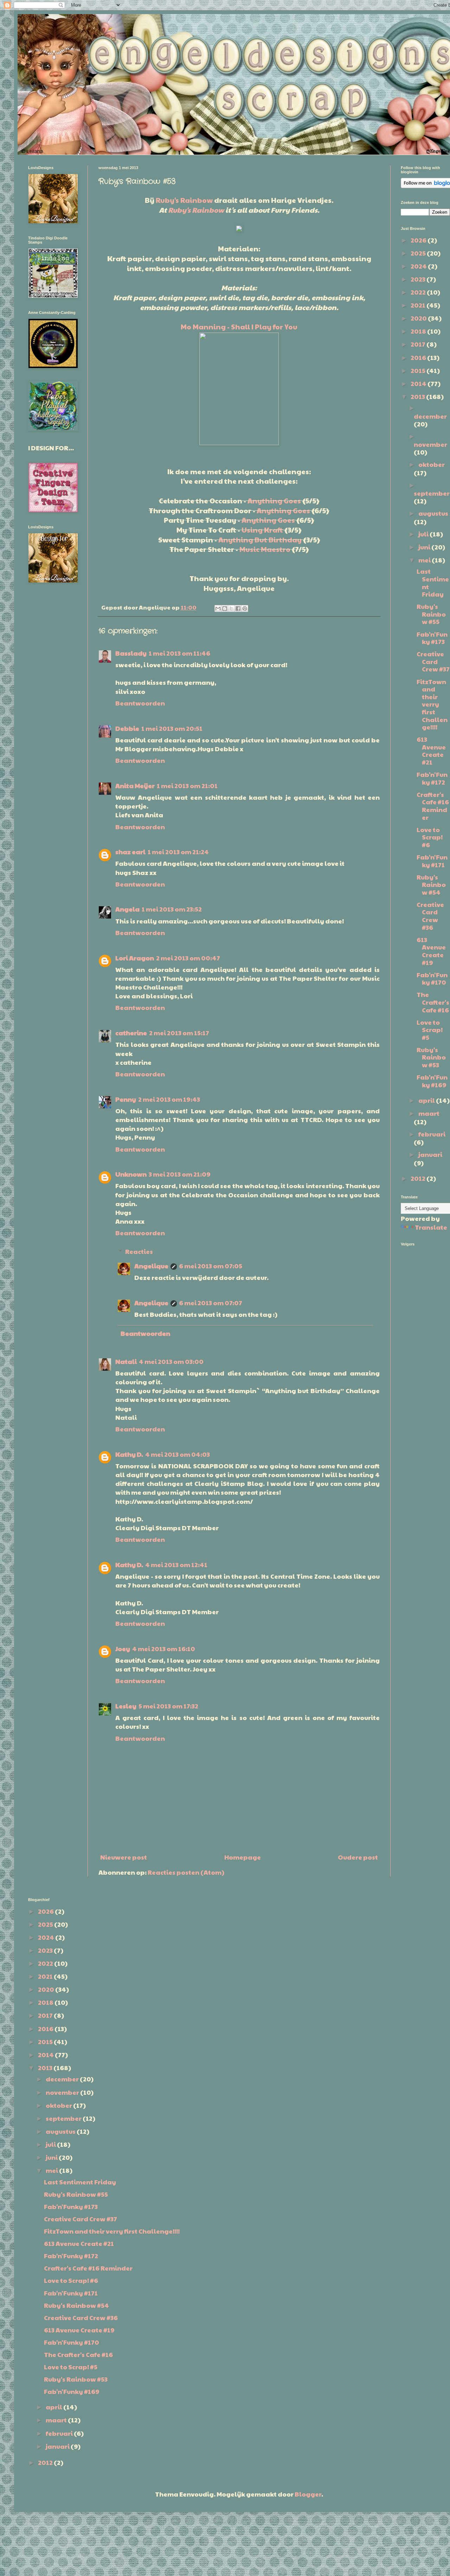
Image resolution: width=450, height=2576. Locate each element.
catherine (131, 1033)
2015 (419, 370)
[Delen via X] (231, 608)
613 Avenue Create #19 (431, 951)
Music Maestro (265, 549)
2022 (419, 292)
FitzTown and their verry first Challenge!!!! (432, 704)
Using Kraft (262, 530)
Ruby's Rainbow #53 (431, 1057)
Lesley (126, 1706)
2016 (419, 357)
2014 (419, 383)
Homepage (243, 1857)
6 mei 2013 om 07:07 (211, 1303)
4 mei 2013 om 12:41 (176, 1564)
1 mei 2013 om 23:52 (172, 909)
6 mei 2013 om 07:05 (211, 1266)
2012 (419, 1178)
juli (424, 534)
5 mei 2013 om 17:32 (168, 1706)
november (430, 444)
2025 (419, 253)
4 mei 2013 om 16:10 (164, 1648)
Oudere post (358, 1857)
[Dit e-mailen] (218, 608)
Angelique (151, 1266)
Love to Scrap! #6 (430, 837)
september (432, 493)
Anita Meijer (135, 785)
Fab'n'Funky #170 (432, 978)
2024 (419, 266)
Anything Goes (274, 501)
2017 (419, 344)
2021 (419, 305)
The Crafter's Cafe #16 (433, 1002)
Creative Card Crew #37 (433, 661)
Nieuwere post (124, 1857)
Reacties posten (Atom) (186, 1872)
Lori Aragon (135, 958)
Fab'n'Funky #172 (432, 778)
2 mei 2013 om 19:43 (169, 1099)
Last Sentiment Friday (433, 582)
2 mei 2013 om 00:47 (188, 958)
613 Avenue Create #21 (431, 751)
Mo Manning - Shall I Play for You (239, 327)
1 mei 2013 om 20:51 (172, 728)
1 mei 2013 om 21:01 (187, 785)
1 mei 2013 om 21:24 (178, 852)
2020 (419, 318)
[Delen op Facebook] (238, 608)
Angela (127, 909)
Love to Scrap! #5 (430, 1030)
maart (429, 1113)
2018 (419, 331)
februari (432, 1134)
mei (425, 560)
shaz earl (130, 852)
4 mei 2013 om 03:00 (171, 1361)
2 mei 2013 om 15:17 (179, 1033)
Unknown (131, 1174)
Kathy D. (129, 1454)
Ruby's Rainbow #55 (431, 614)
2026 (419, 240)
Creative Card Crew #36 (430, 916)
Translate (431, 1227)
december (430, 416)
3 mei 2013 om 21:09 (180, 1174)
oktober (432, 464)
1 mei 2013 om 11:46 (179, 653)
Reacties (139, 1251)
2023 (419, 279)
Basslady (131, 653)
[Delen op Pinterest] (245, 608)
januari (430, 1154)
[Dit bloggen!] (225, 608)
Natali (126, 1361)
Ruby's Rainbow (184, 200)
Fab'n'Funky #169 (432, 1081)
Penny (126, 1099)
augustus (433, 513)
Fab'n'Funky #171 (432, 861)
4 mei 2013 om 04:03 (178, 1454)
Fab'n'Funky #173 (432, 638)
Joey (123, 1648)
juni (425, 547)
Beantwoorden (140, 703)
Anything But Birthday (260, 540)
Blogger (308, 2494)
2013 (418, 396)
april (427, 1100)
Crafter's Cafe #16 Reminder (433, 806)
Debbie (127, 728)
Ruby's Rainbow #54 (431, 884)
